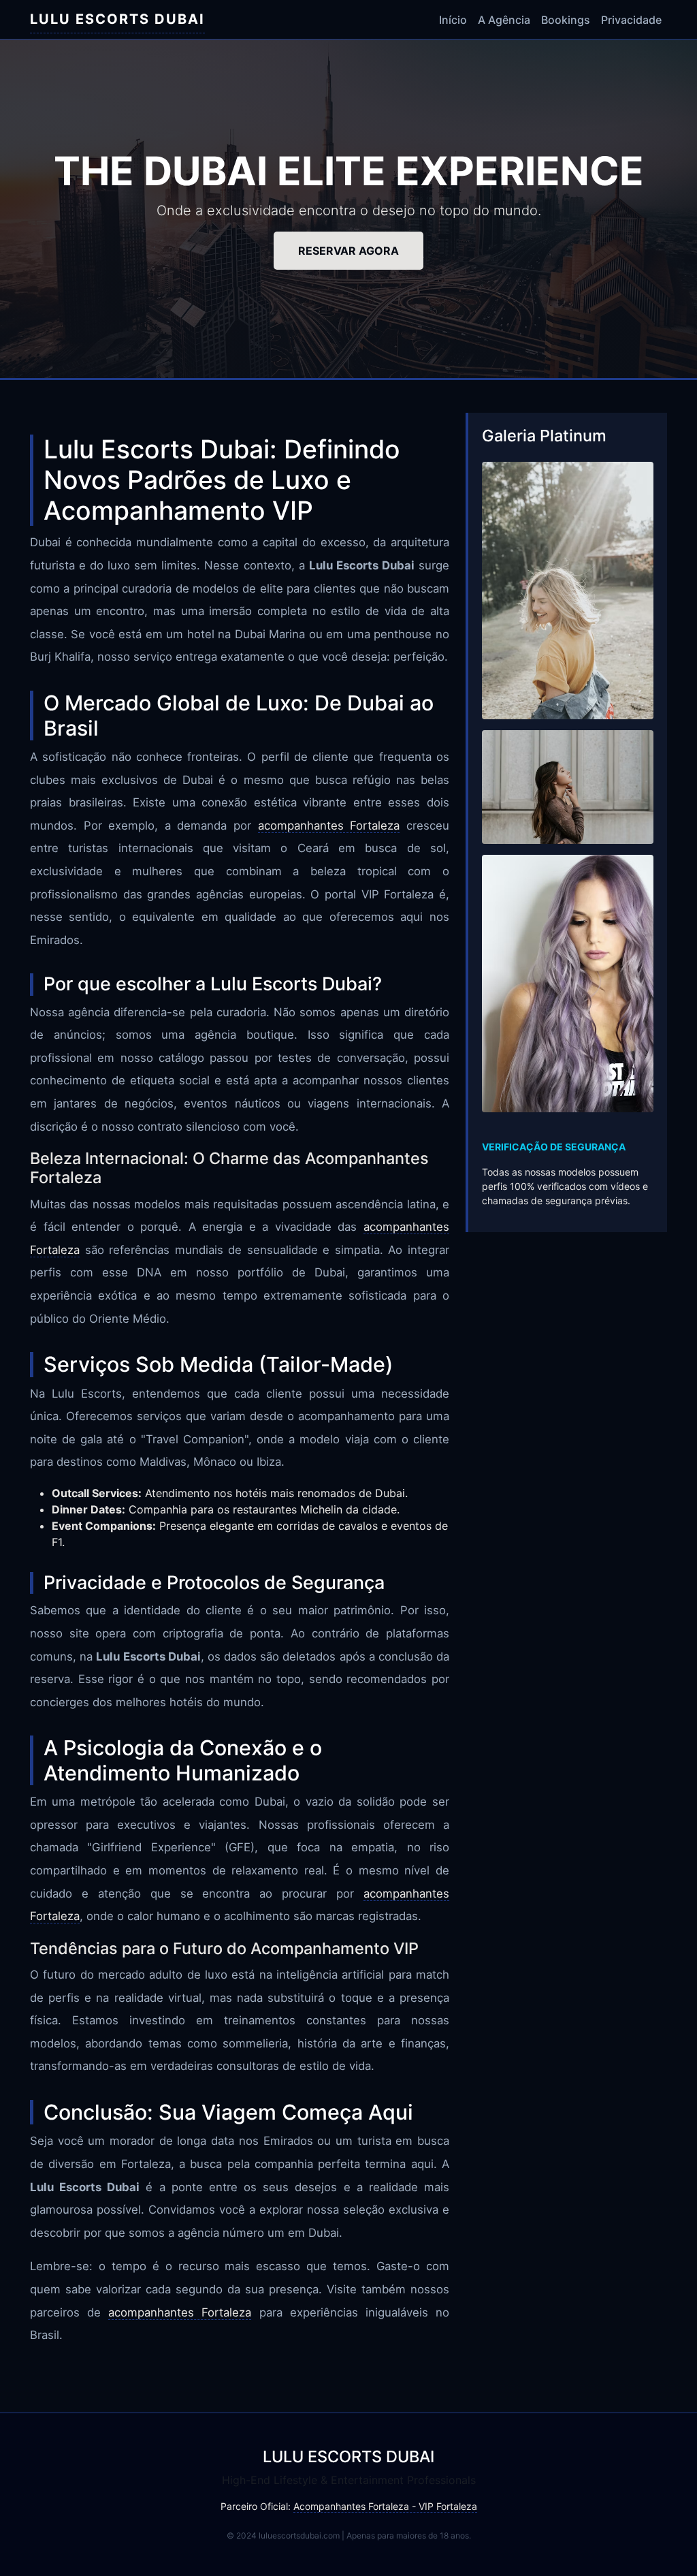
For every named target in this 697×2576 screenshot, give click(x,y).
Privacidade (631, 20)
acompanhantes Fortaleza (329, 826)
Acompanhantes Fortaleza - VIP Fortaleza (385, 2506)
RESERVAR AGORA (348, 251)
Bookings (566, 20)
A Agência (504, 20)
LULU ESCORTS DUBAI (117, 19)
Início (453, 20)
